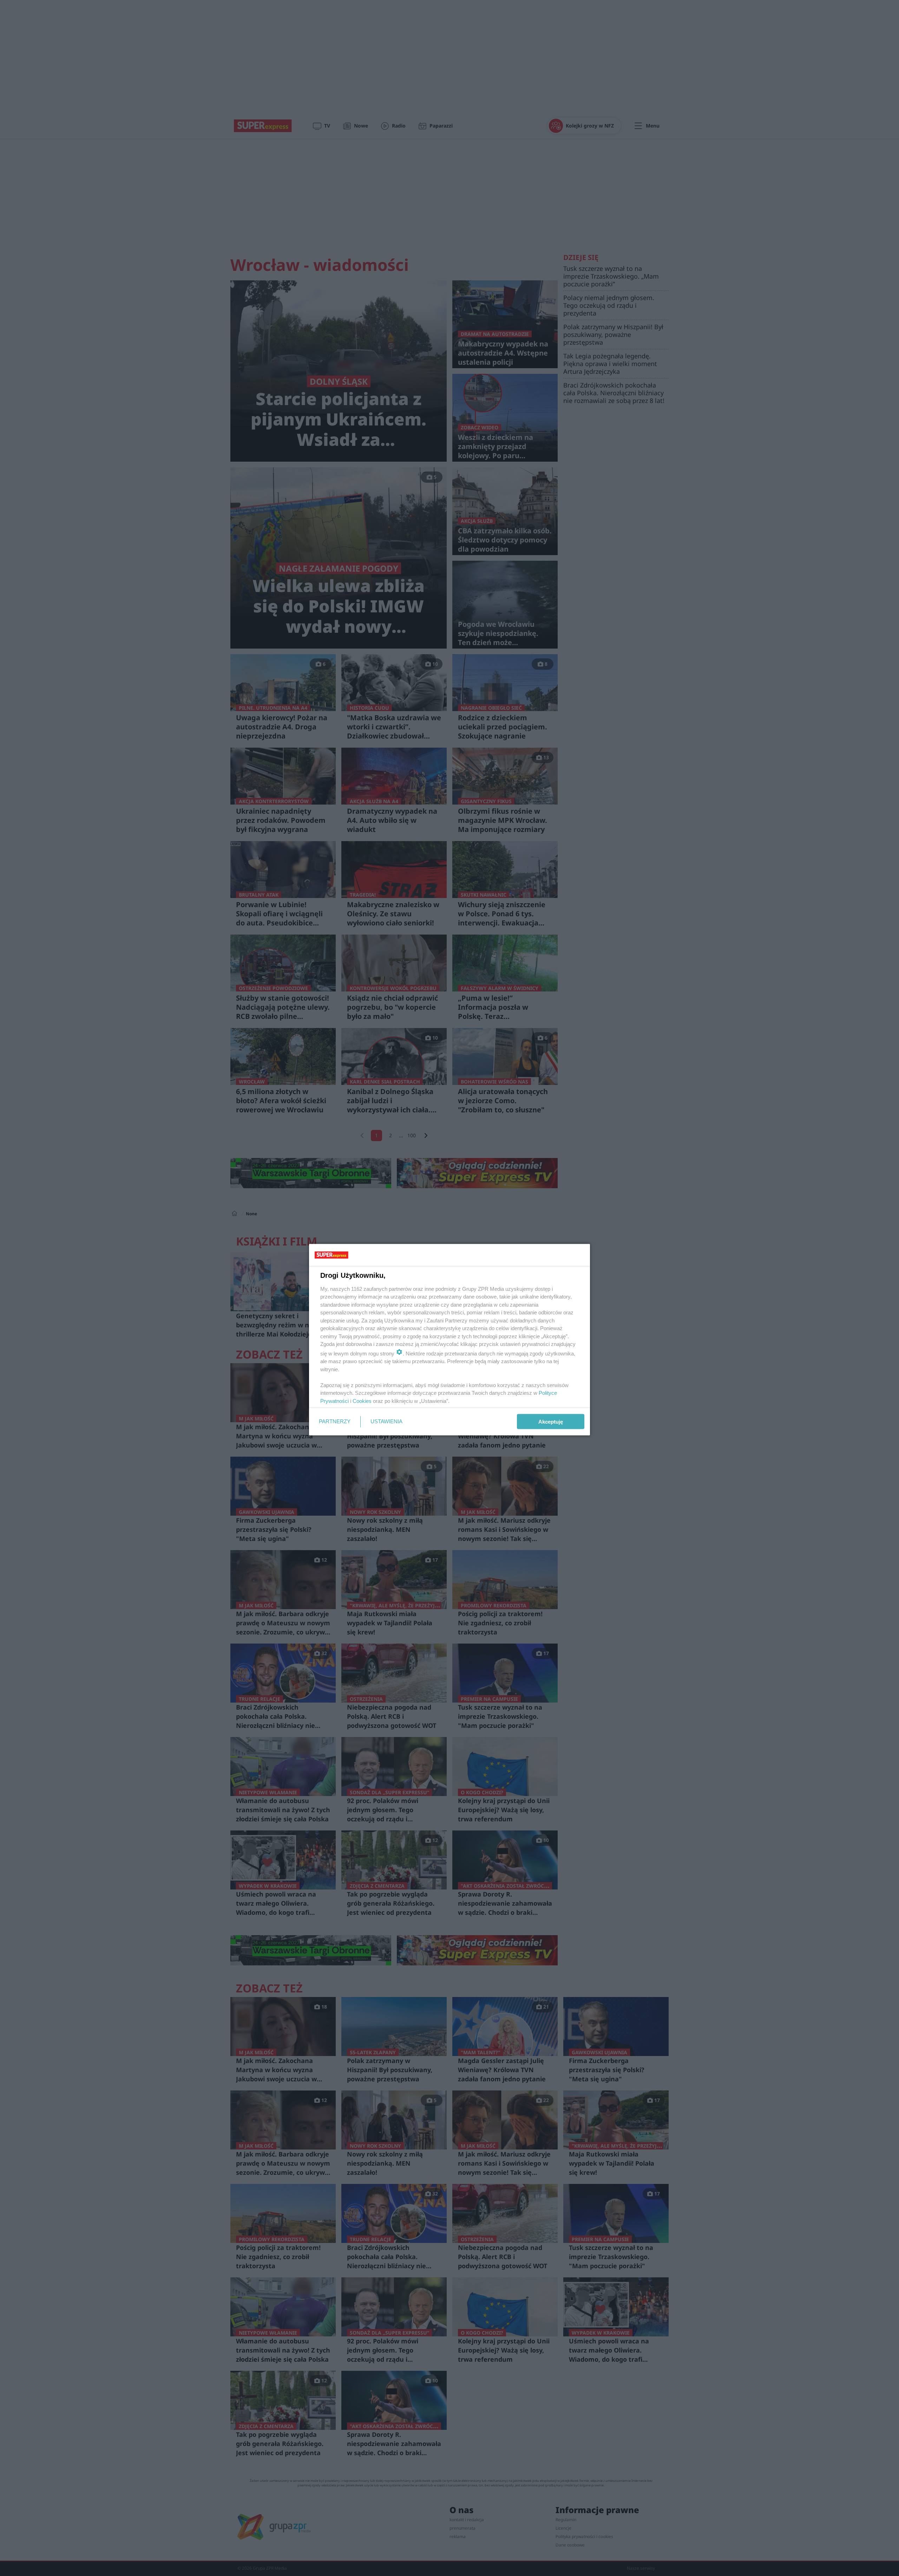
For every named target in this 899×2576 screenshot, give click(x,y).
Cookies (362, 1401)
